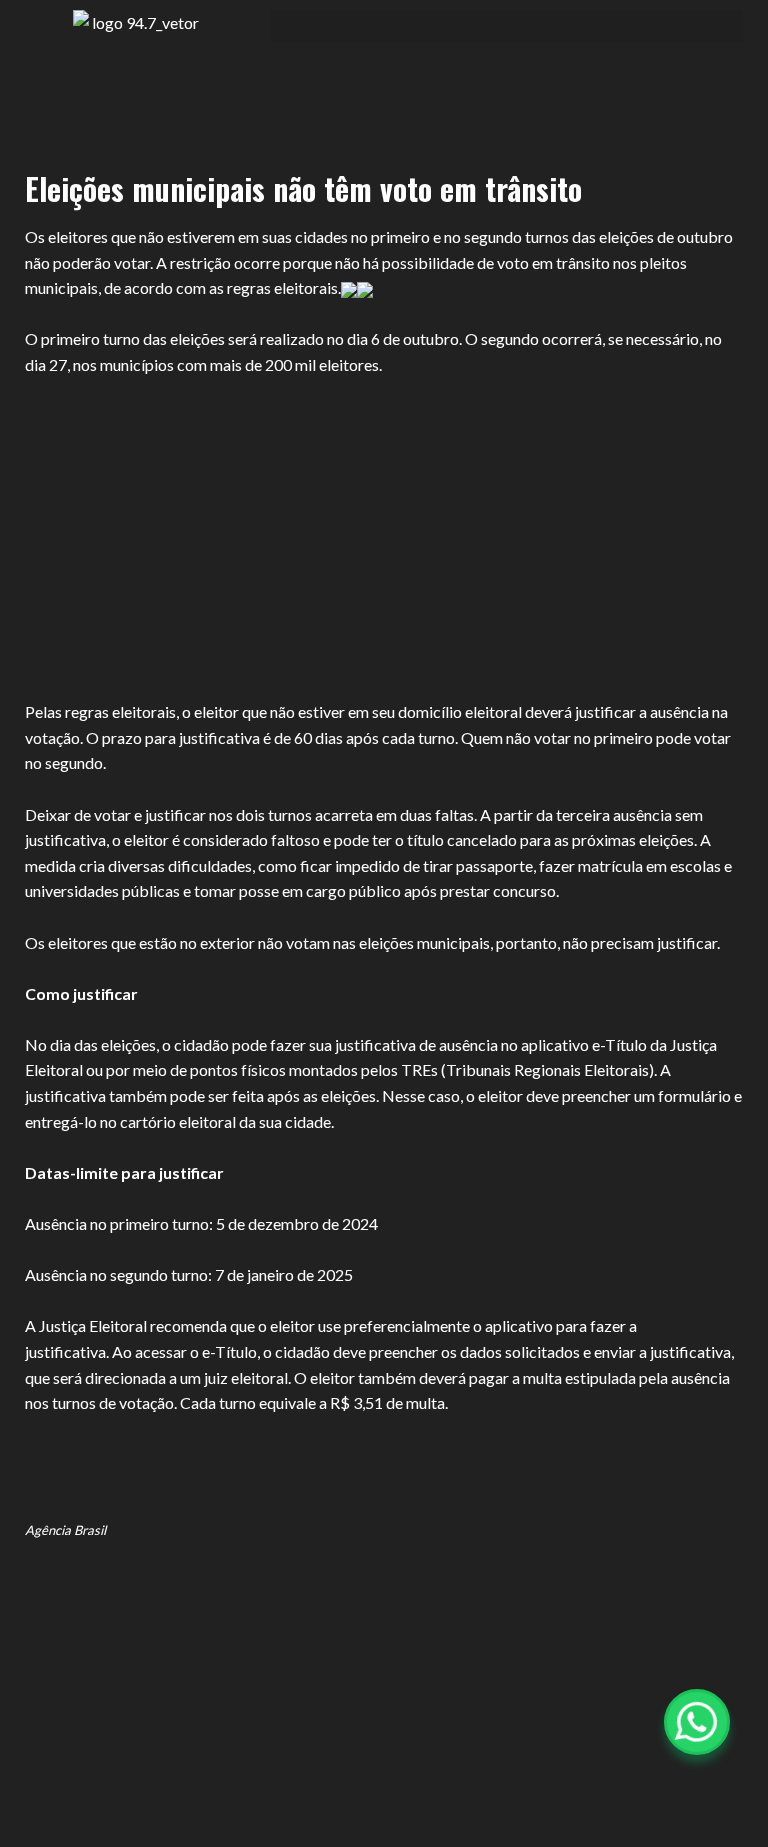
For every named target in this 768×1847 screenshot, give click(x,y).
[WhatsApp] (697, 1722)
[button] (507, 26)
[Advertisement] (384, 526)
